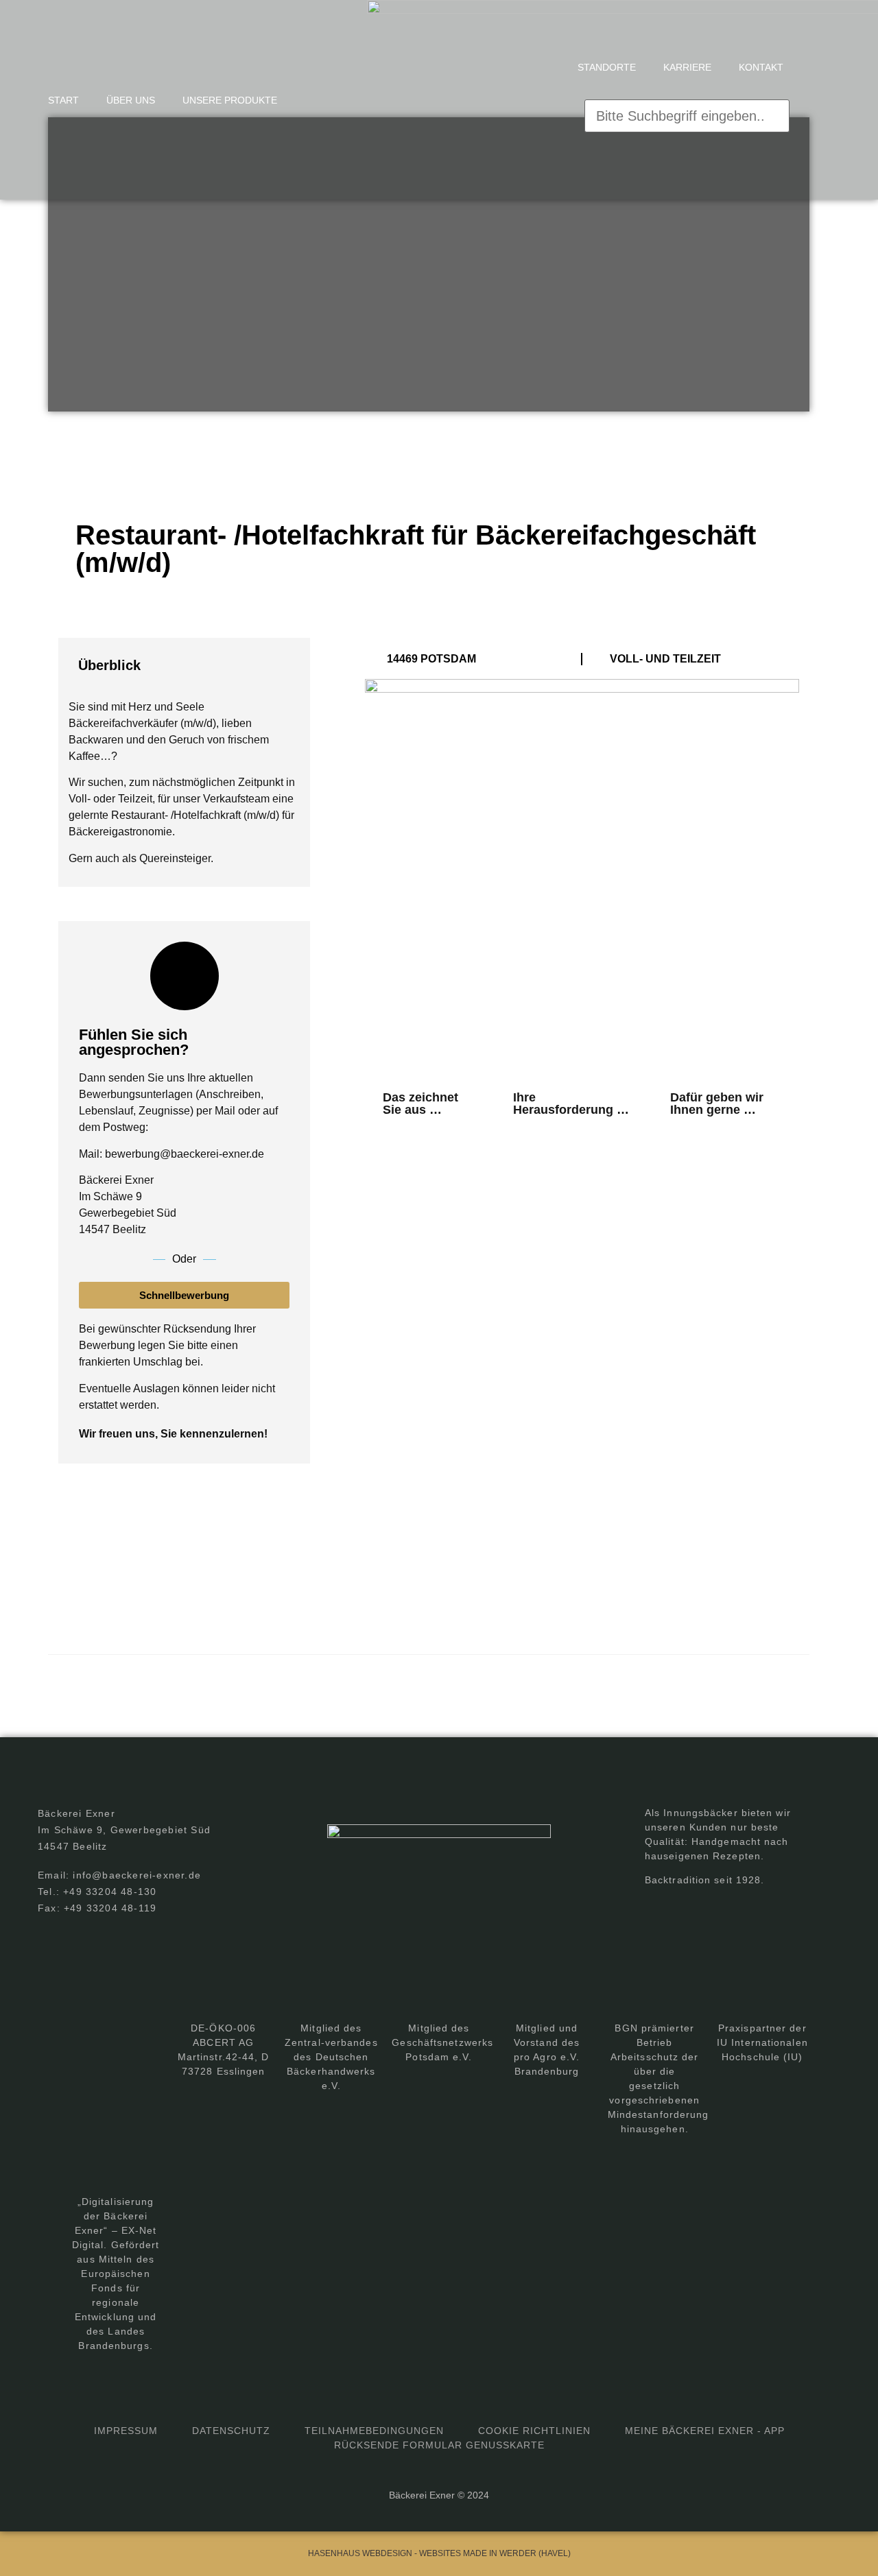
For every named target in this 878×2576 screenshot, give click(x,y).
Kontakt (761, 67)
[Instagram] (685, 1911)
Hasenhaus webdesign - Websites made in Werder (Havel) (439, 2553)
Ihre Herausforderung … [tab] (571, 1104)
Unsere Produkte (230, 100)
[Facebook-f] (657, 1911)
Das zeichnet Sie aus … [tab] (420, 1104)
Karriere (687, 67)
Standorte (607, 67)
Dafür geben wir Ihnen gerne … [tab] (717, 1104)
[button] (687, 91)
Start (63, 100)
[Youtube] (713, 1911)
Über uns (131, 100)
